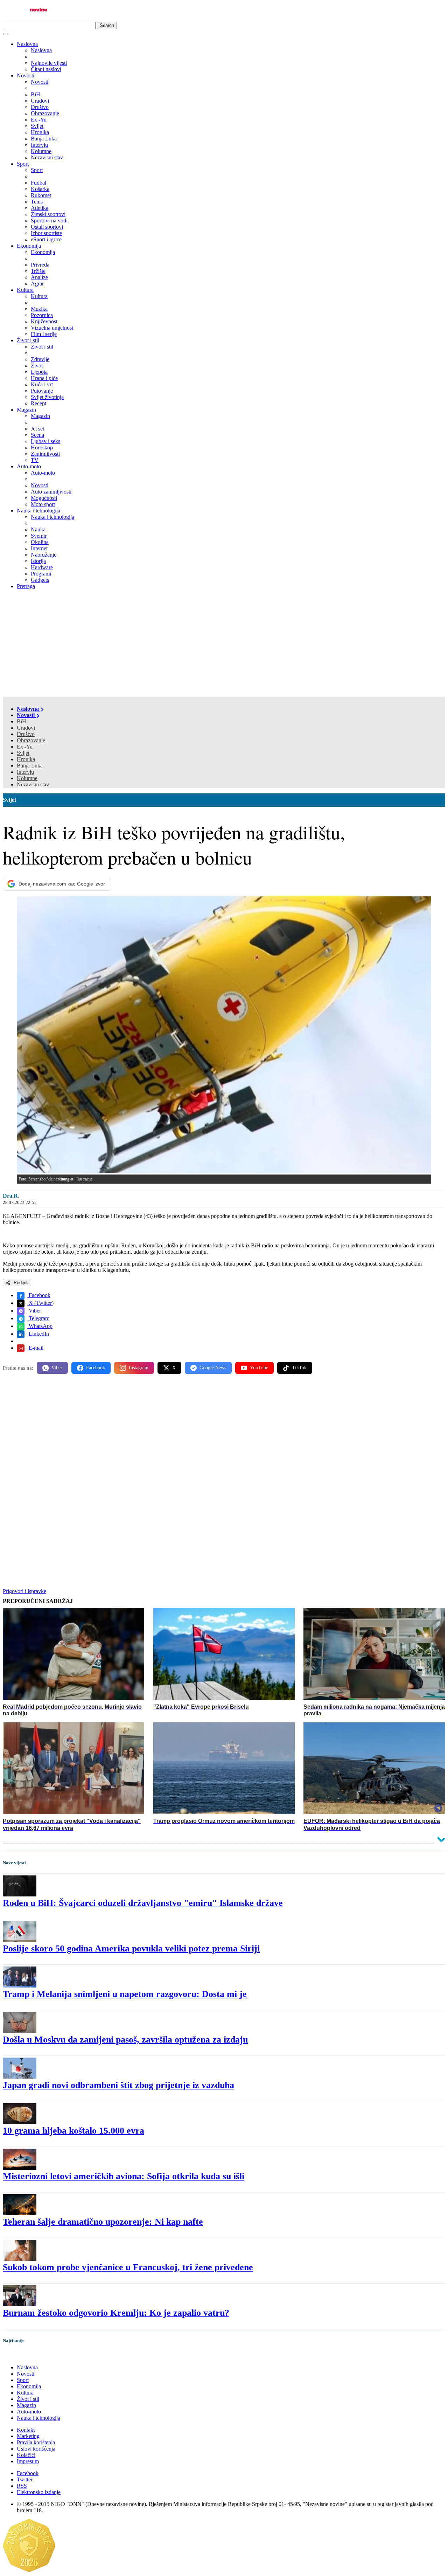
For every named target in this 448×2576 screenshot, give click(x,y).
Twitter (25, 2479)
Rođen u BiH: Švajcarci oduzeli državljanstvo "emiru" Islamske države (143, 1903)
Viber (34, 1311)
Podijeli (20, 1283)
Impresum (28, 2461)
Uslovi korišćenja (36, 2449)
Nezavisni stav (33, 784)
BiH (22, 721)
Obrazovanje (31, 740)
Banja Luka (30, 766)
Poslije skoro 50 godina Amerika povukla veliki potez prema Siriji (131, 1948)
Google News (213, 1368)
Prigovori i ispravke (24, 1591)
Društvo (26, 734)
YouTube (259, 1368)
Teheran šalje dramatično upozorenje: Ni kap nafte (103, 2222)
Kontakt (26, 2430)
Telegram (38, 1318)
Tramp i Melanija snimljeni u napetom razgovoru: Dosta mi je (125, 1994)
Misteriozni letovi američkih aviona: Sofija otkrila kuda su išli (124, 2176)
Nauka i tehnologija (38, 511)
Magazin (26, 410)
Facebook (39, 1295)
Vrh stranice (23, 2355)
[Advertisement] (224, 644)
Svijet (23, 753)
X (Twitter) (40, 1303)
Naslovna (27, 44)
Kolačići (26, 2455)
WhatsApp (40, 1326)
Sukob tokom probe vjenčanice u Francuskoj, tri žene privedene (128, 2267)
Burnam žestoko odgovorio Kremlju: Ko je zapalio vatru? (116, 2313)
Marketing (28, 2436)
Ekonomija (29, 246)
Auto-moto (29, 466)
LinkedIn (38, 1334)
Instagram (139, 1368)
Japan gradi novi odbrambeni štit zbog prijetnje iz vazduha (118, 2085)
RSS (22, 2486)
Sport (23, 164)
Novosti (26, 75)
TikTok (299, 1368)
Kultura (25, 290)
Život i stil (28, 340)
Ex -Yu (25, 747)
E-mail (35, 1348)
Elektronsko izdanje (39, 2492)
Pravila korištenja (36, 2442)
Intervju (25, 772)
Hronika (26, 759)
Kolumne (27, 778)
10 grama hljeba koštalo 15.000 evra (73, 2131)
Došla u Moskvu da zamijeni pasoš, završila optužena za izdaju (125, 2040)
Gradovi (26, 728)
